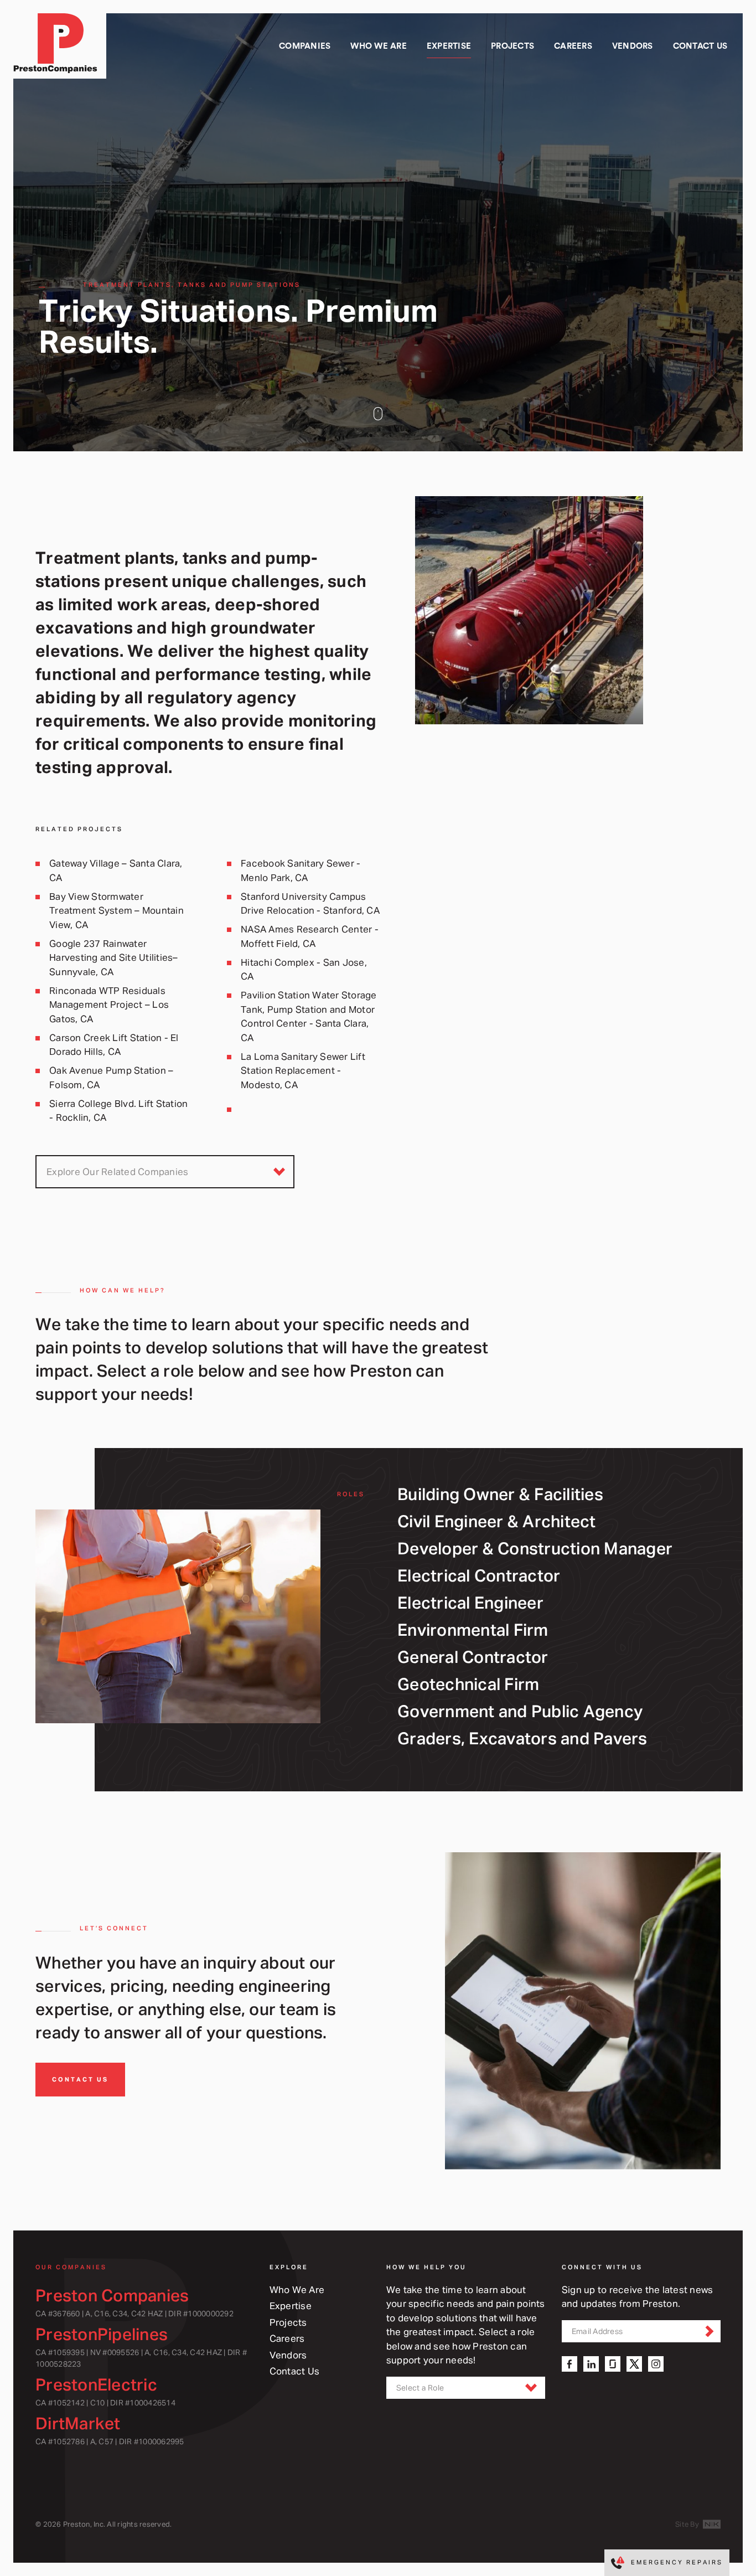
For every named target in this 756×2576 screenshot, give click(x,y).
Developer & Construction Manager (535, 1548)
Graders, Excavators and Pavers (522, 1738)
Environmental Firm (473, 1629)
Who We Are (297, 2289)
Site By (688, 2524)
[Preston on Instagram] (656, 2364)
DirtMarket (78, 2423)
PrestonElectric (96, 2384)
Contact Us (80, 2079)
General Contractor (473, 1657)
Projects (288, 2322)
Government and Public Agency (520, 1711)
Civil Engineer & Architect (497, 1521)
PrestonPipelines (102, 2334)
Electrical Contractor (479, 1575)
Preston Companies (112, 2295)
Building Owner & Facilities (500, 1494)
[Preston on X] (634, 2364)
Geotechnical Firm (468, 1684)
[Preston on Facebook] (569, 2364)
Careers (287, 2338)
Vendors (288, 2355)
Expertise (291, 2305)
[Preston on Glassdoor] (613, 2364)
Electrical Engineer (470, 1602)
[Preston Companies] (60, 46)
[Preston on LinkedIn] (591, 2364)
